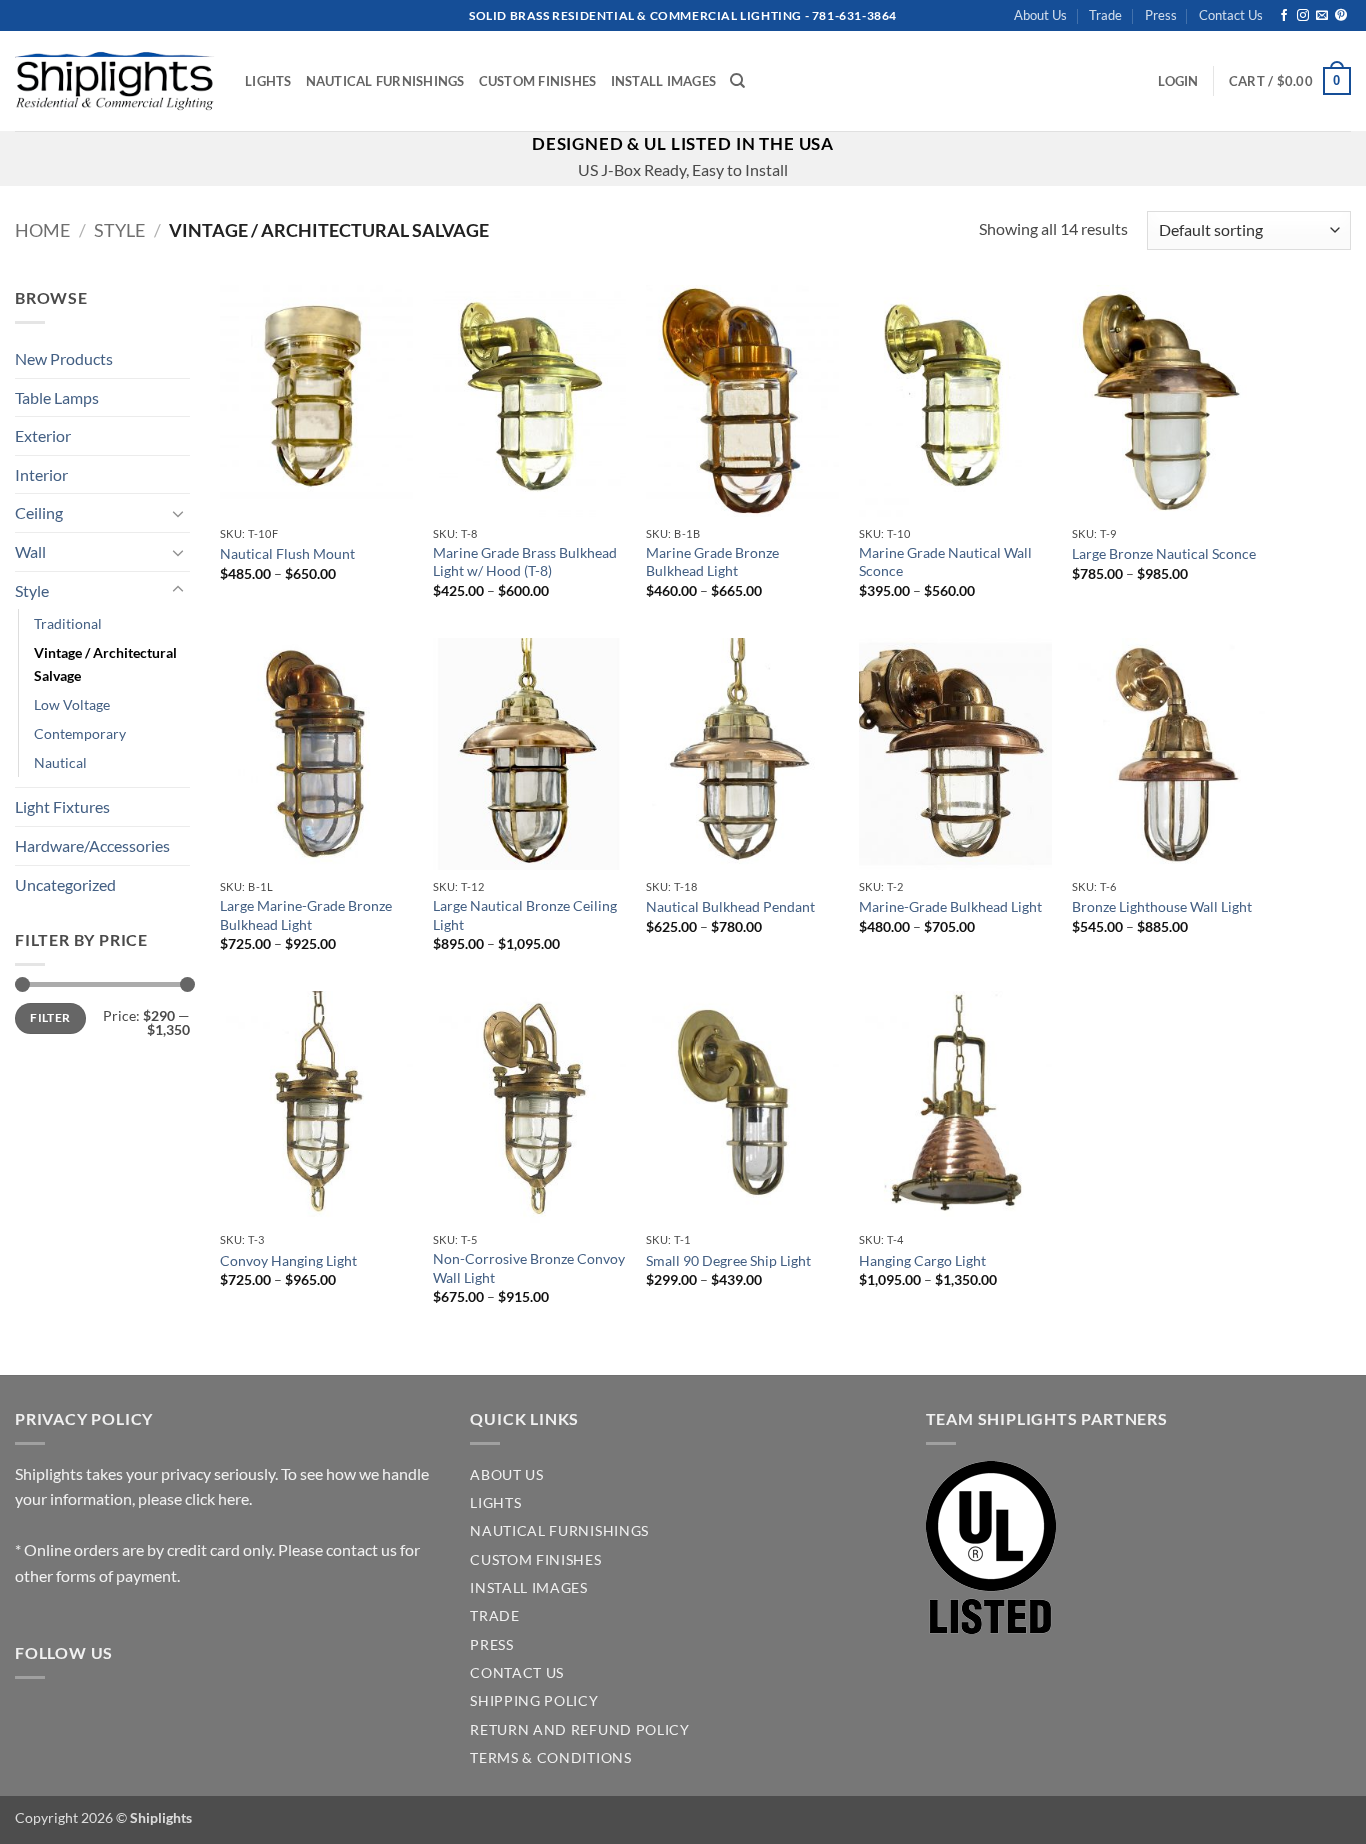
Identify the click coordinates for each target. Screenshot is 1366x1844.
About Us (1040, 15)
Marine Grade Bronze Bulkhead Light (712, 562)
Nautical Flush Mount (287, 553)
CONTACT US (517, 1673)
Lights (268, 81)
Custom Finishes (538, 81)
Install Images (664, 81)
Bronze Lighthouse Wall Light (1162, 906)
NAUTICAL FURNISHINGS (559, 1531)
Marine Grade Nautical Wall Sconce (945, 562)
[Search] (737, 81)
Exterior (43, 435)
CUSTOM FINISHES (535, 1560)
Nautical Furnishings (385, 81)
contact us (361, 1549)
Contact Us (1231, 15)
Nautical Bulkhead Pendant (730, 906)
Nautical (60, 762)
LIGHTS (495, 1503)
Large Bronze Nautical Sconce (1164, 553)
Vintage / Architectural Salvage (105, 664)
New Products (64, 358)
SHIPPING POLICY (534, 1701)
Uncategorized (65, 884)
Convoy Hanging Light (288, 1260)
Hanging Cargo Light (922, 1260)
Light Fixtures (62, 806)
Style (119, 230)
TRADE (494, 1616)
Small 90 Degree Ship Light (728, 1260)
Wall (30, 551)
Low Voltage (72, 704)
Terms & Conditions (550, 1758)
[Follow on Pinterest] (1341, 16)
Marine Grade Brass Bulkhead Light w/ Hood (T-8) (525, 562)
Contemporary (80, 733)
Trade (1105, 15)
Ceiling (39, 512)
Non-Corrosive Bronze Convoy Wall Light (529, 1268)
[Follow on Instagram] (1303, 16)
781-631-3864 (854, 15)
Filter (50, 1017)
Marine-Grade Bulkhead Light (950, 906)
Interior (41, 474)
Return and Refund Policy (579, 1730)
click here (217, 1498)
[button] (1178, 81)
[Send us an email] (1322, 16)
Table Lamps (57, 397)
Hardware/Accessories (92, 845)
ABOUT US (506, 1475)
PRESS (491, 1645)
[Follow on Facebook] (1284, 16)
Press (1161, 15)
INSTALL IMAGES (529, 1588)
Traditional (68, 623)
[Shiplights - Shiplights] (115, 81)
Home (42, 230)
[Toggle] (178, 513)
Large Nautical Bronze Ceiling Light (525, 915)
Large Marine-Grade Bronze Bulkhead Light (306, 915)
